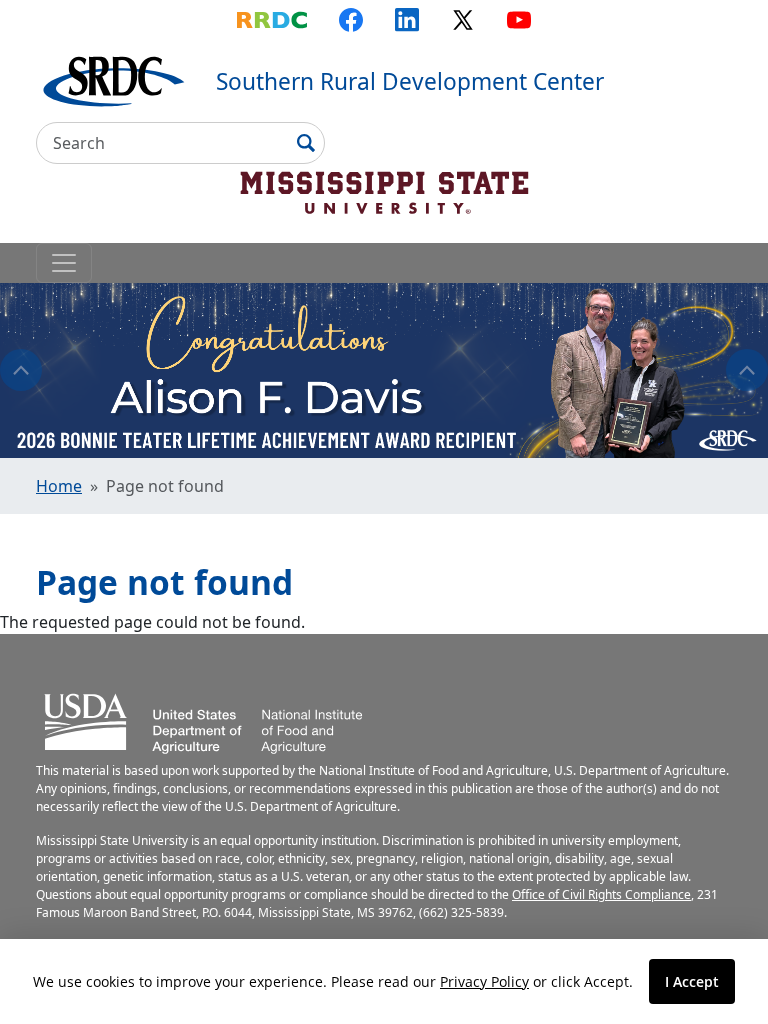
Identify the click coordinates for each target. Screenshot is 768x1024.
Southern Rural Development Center (410, 81)
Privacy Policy (484, 981)
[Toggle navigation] (64, 263)
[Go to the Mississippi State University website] (384, 190)
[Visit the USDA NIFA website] (204, 720)
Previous (21, 370)
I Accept (692, 981)
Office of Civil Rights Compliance (601, 894)
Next (747, 370)
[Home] (114, 79)
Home (59, 486)
